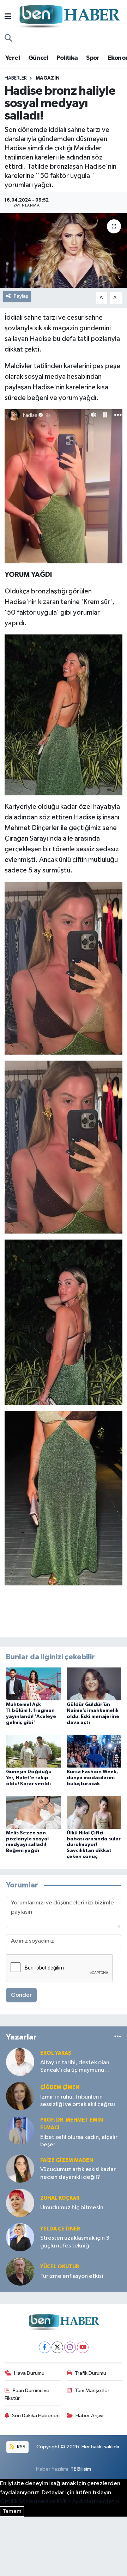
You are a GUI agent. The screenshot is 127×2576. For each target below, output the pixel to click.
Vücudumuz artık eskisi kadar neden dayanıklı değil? (78, 2173)
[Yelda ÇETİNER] (20, 2237)
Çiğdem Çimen (60, 2087)
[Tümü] (118, 2037)
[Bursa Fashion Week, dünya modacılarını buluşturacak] (94, 1751)
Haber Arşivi (89, 2416)
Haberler (16, 78)
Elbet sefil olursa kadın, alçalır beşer (79, 2141)
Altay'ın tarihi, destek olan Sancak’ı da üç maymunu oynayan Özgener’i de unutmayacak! (75, 2067)
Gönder (21, 1995)
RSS (21, 2447)
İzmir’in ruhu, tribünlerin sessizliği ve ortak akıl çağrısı (78, 2101)
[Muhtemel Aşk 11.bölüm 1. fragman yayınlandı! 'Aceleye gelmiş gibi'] (33, 1684)
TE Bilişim (81, 2469)
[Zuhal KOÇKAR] (20, 2203)
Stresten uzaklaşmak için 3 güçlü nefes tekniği (75, 2242)
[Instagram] (70, 2347)
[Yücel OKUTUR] (20, 2271)
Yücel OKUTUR (60, 2267)
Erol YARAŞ (56, 2053)
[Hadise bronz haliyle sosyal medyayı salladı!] (64, 251)
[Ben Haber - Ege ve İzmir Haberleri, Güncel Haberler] (69, 17)
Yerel (13, 58)
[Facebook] (45, 2347)
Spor (93, 58)
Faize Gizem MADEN (67, 2160)
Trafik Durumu (90, 2373)
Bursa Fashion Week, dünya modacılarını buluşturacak (92, 1778)
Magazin (48, 78)
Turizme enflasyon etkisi (72, 2276)
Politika (67, 58)
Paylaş (21, 296)
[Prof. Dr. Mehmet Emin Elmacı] (20, 2130)
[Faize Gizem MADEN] (20, 2168)
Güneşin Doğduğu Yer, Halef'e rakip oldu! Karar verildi (29, 1778)
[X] (57, 2347)
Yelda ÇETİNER (60, 2229)
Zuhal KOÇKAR (60, 2198)
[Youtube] (83, 2347)
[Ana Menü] (8, 17)
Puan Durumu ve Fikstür (27, 2394)
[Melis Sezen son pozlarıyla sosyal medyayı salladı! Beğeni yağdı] (33, 1812)
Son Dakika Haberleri (36, 2416)
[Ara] (8, 39)
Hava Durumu (29, 2373)
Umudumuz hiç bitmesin (72, 2208)
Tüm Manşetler (92, 2391)
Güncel (38, 58)
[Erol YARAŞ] (20, 2062)
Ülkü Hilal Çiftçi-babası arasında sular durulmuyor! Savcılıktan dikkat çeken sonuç (94, 1845)
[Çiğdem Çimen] (20, 2096)
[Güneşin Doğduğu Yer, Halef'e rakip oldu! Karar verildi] (33, 1751)
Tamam (12, 2511)
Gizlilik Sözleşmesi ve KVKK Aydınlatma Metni (59, 2502)
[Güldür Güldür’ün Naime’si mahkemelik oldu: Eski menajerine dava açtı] (94, 1684)
